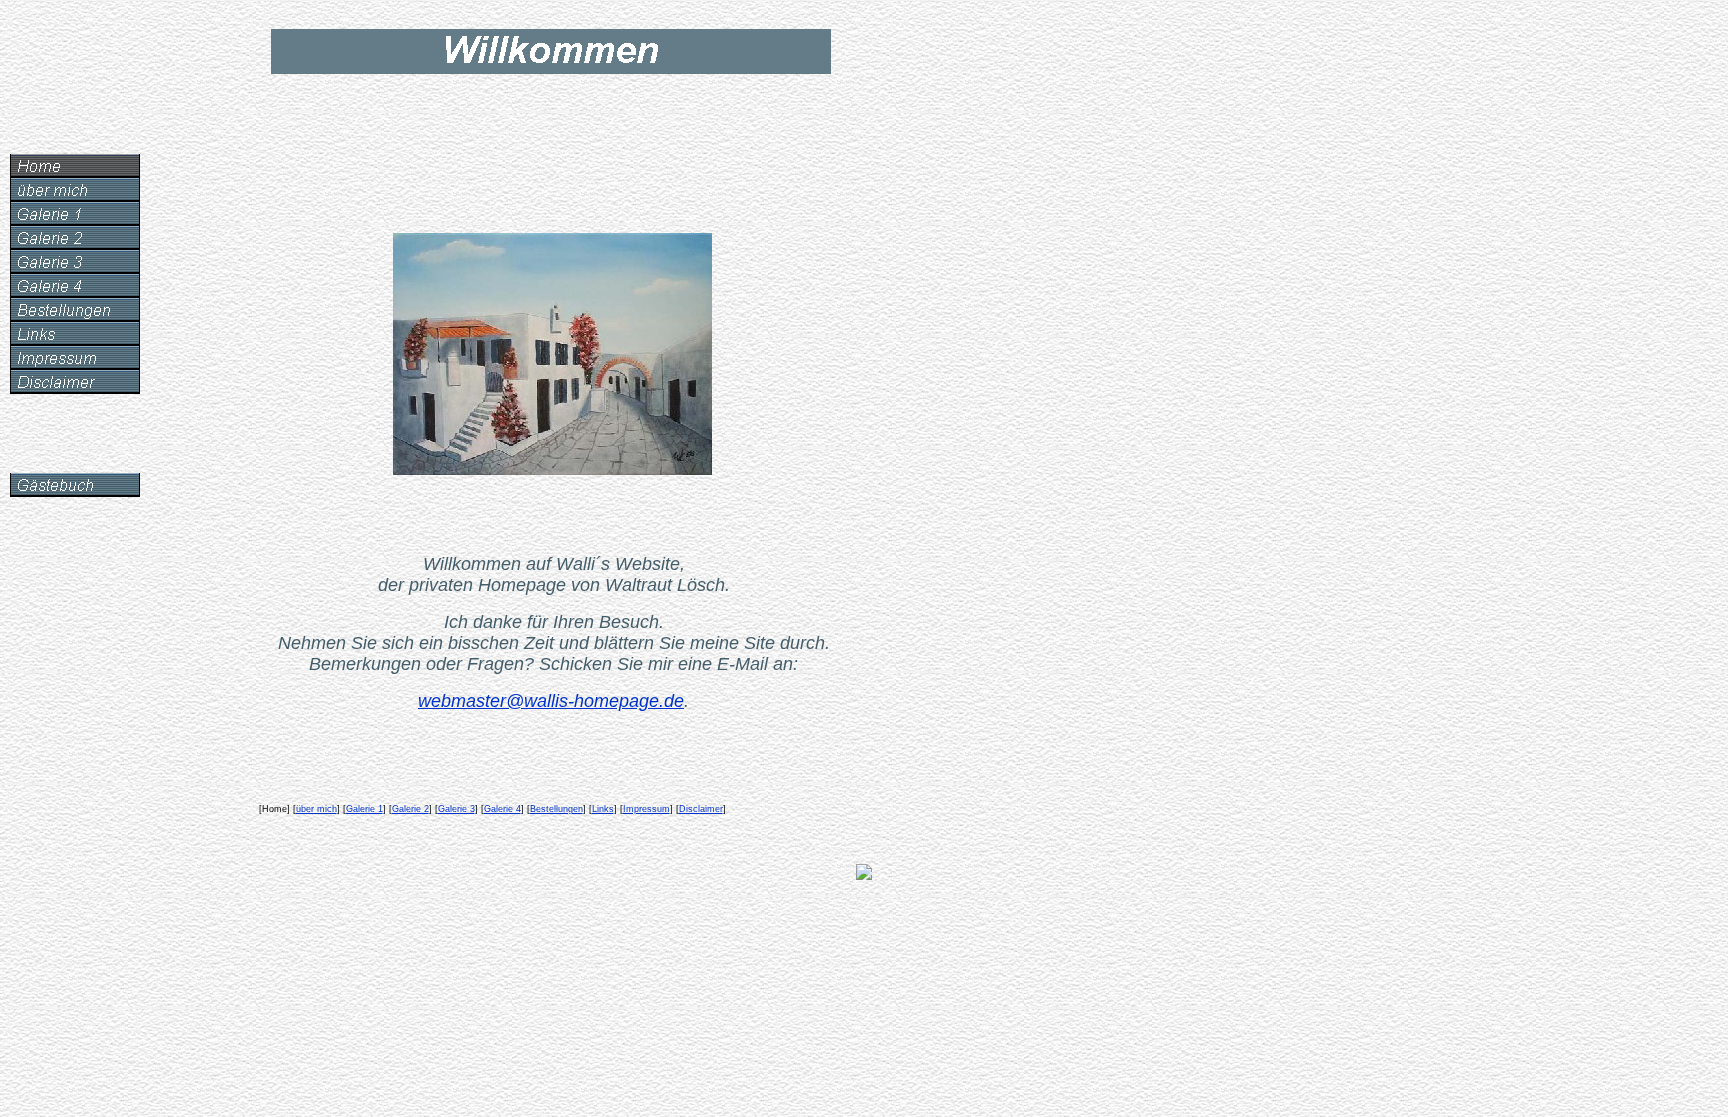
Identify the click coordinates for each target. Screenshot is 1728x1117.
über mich (316, 809)
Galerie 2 (410, 809)
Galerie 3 (456, 809)
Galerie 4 (502, 809)
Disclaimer (701, 809)
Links (603, 809)
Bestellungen (556, 809)
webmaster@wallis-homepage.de (551, 701)
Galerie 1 (364, 809)
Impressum (646, 809)
